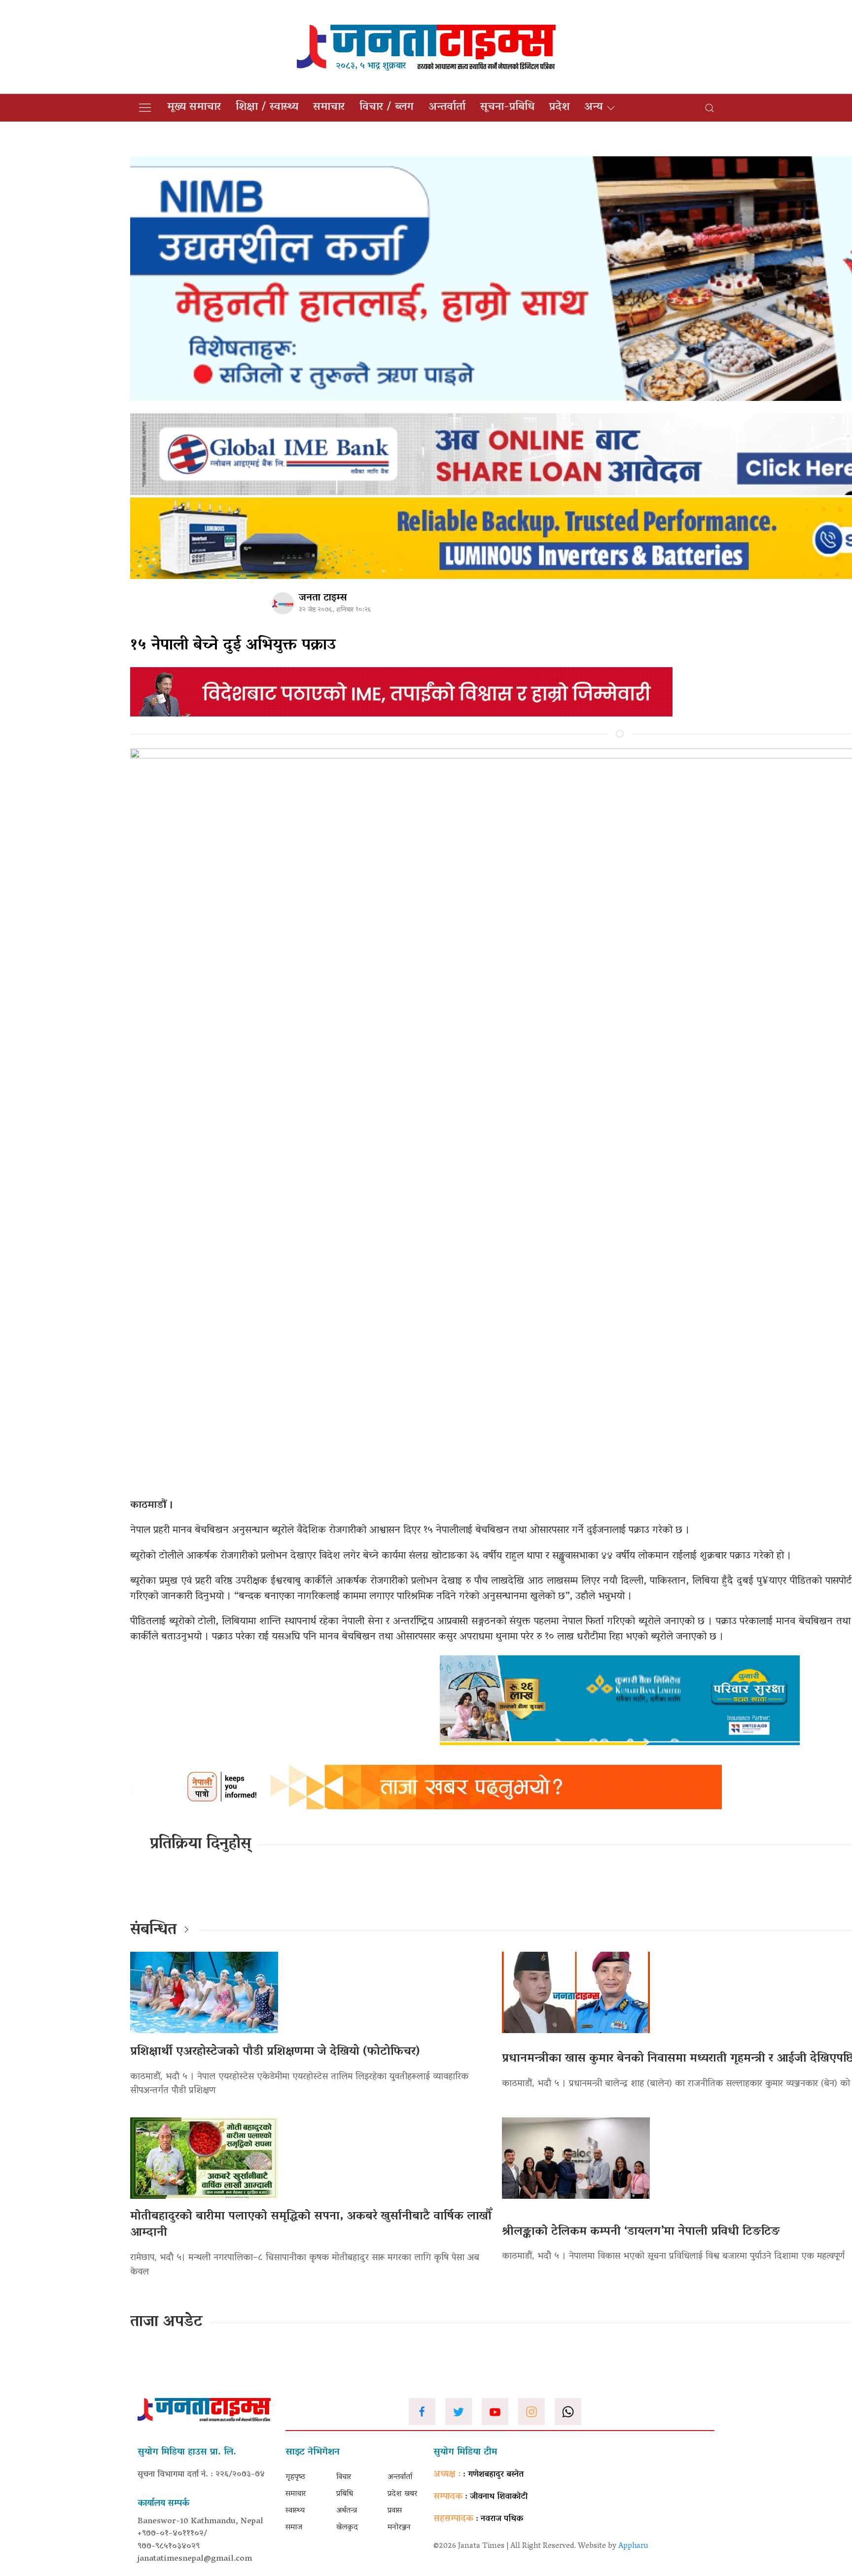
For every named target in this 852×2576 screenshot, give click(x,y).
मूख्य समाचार (194, 107)
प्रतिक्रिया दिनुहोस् (200, 1845)
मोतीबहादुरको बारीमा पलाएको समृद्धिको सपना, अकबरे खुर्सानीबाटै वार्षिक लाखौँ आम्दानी (311, 2225)
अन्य (593, 107)
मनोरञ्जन (399, 2528)
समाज (294, 2528)
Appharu (633, 2546)
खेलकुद (347, 2528)
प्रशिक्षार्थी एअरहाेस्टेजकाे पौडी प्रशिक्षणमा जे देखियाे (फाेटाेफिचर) (275, 2052)
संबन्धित (153, 1931)
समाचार (329, 107)
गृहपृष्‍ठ (295, 2477)
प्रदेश (559, 107)
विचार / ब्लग (387, 107)
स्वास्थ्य (295, 2511)
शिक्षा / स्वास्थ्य (267, 107)
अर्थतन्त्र (347, 2511)
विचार (344, 2477)
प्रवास (395, 2511)
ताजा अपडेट (166, 2323)
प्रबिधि (345, 2494)
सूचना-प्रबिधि (507, 107)
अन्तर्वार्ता (447, 107)
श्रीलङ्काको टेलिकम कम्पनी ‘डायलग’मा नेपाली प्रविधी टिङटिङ (641, 2232)
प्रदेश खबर (402, 2494)
